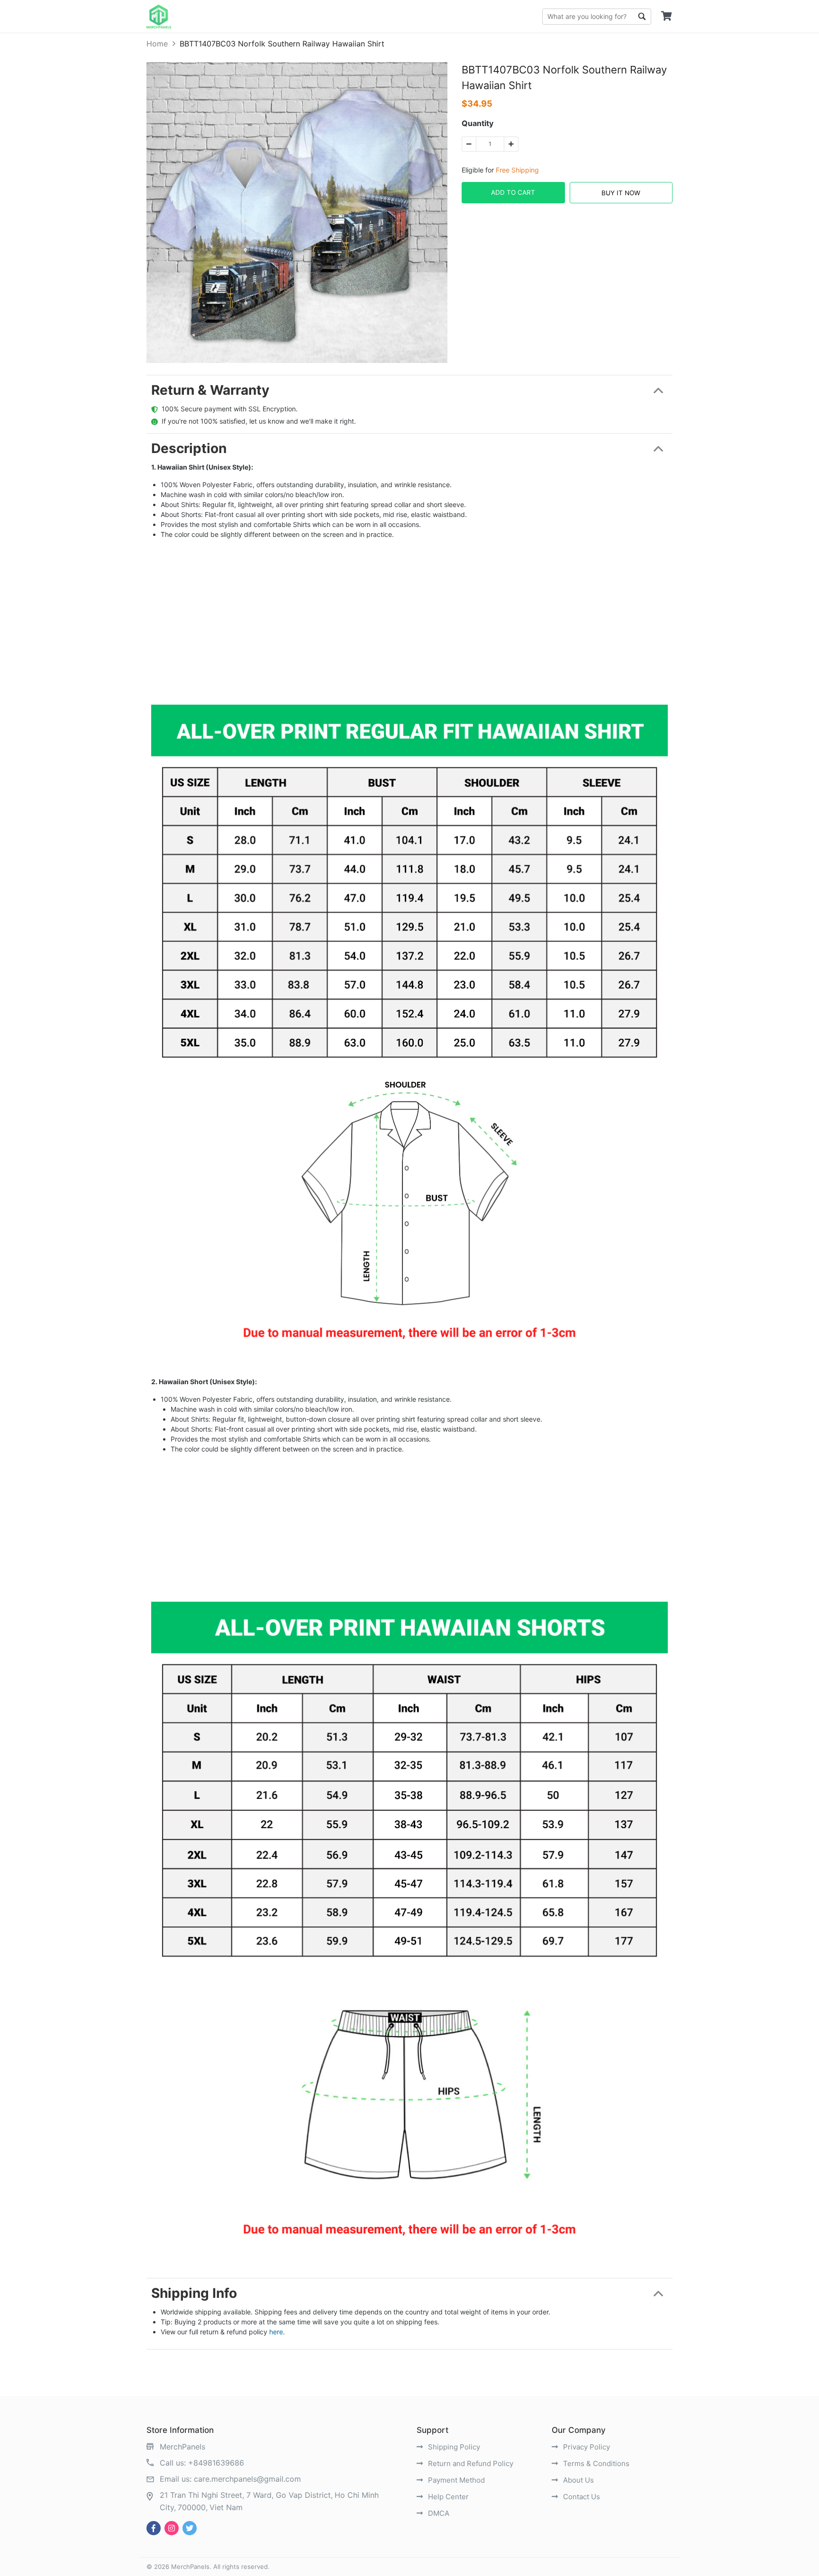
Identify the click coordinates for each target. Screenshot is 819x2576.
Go (642, 17)
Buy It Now (621, 193)
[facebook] (154, 2528)
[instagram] (172, 2528)
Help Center (447, 2497)
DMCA (438, 2513)
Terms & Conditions (595, 2463)
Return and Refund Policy (470, 2463)
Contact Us (581, 2497)
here (276, 2332)
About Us (578, 2480)
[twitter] (190, 2528)
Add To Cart (513, 192)
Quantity (478, 123)
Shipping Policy (453, 2447)
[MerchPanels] (159, 17)
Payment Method (455, 2480)
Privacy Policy (586, 2447)
